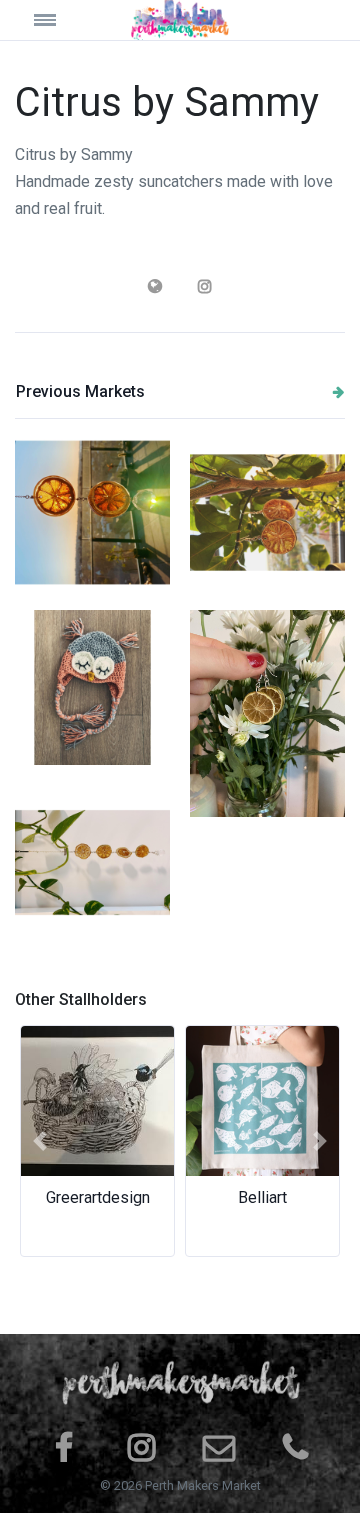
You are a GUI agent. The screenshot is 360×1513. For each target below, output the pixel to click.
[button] (40, 1141)
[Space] (180, 20)
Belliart (262, 1197)
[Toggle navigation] (56, 19)
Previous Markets (80, 391)
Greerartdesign (98, 1197)
